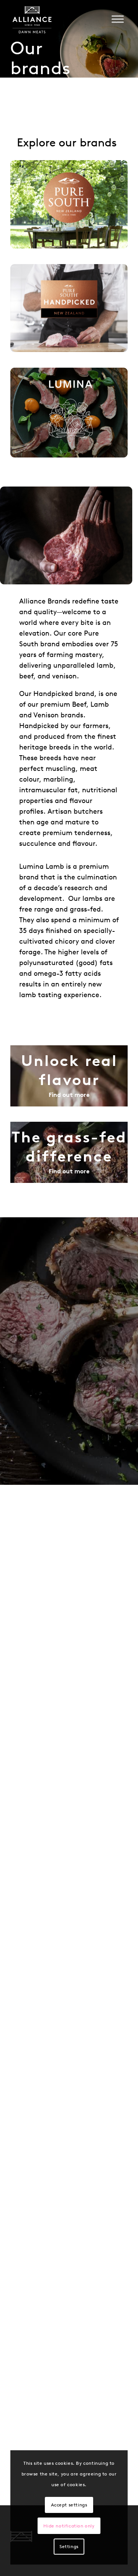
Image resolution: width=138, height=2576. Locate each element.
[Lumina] (69, 413)
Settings (69, 2546)
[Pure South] (69, 204)
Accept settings (69, 2505)
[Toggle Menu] (118, 19)
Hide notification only (69, 2526)
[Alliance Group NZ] (39, 21)
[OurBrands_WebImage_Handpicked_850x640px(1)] (69, 308)
